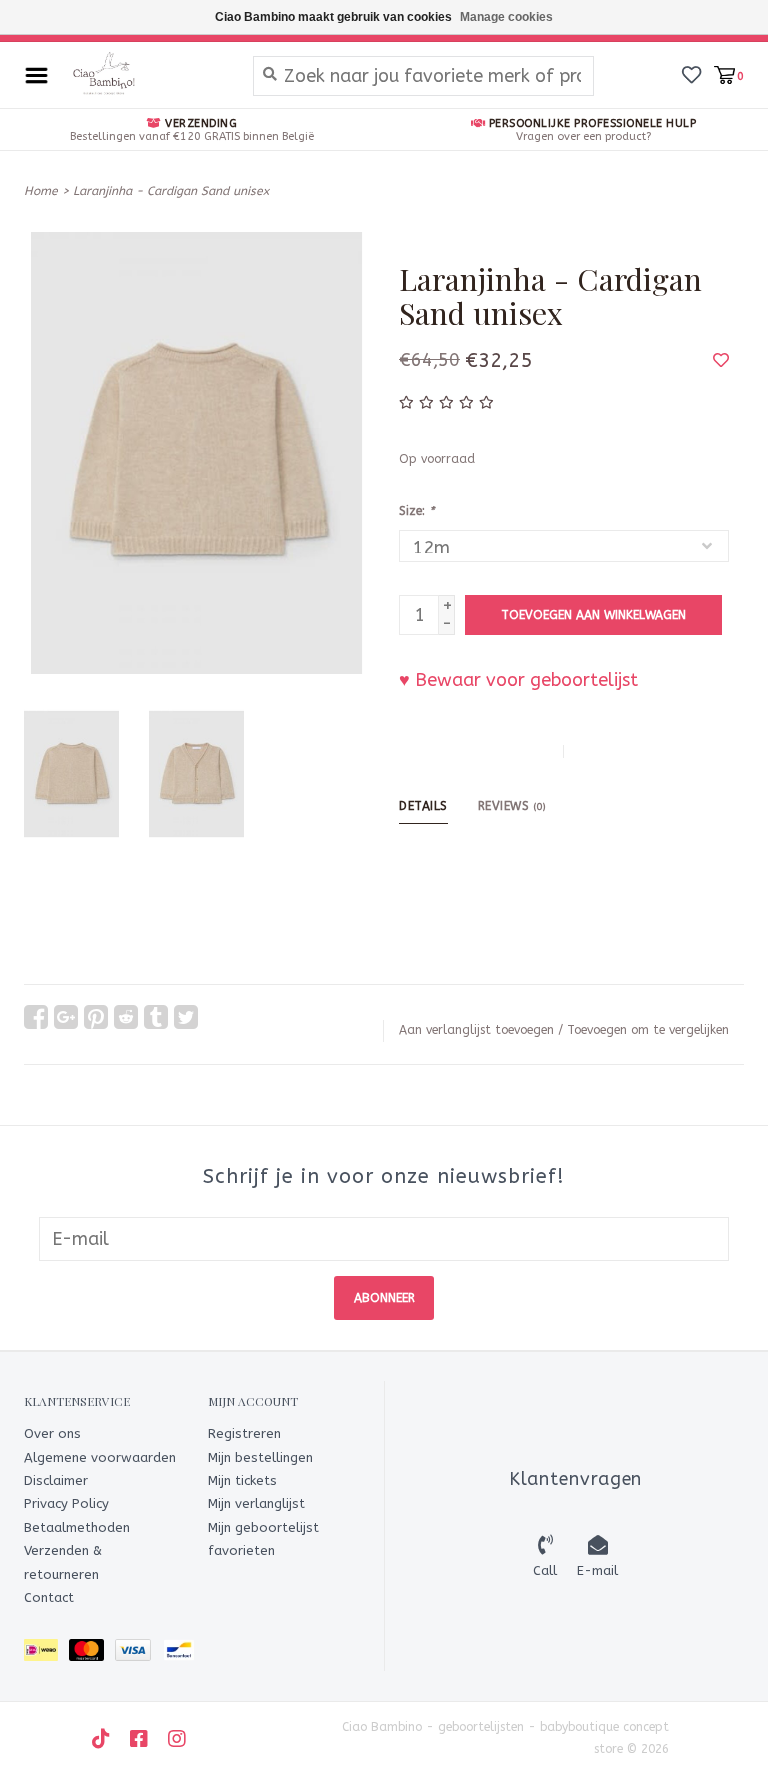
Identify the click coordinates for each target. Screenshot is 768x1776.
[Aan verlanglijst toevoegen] (721, 360)
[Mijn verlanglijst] (691, 74)
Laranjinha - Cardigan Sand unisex (171, 191)
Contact (49, 1597)
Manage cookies (506, 17)
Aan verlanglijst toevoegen (476, 1030)
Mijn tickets (242, 1480)
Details (423, 806)
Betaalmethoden (77, 1527)
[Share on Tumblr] (156, 1017)
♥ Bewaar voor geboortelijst (518, 680)
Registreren (244, 1433)
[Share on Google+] (66, 1017)
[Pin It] (96, 1017)
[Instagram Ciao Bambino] (177, 1739)
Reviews (512, 806)
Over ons (52, 1433)
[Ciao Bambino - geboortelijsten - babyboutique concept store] (145, 75)
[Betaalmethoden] (46, 1654)
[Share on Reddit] (126, 1017)
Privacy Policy (66, 1503)
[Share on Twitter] (186, 1017)
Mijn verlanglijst (256, 1503)
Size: (416, 511)
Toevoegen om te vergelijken (648, 1030)
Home (41, 191)
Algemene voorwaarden (100, 1457)
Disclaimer (56, 1480)
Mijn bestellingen (260, 1457)
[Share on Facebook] (36, 1017)
